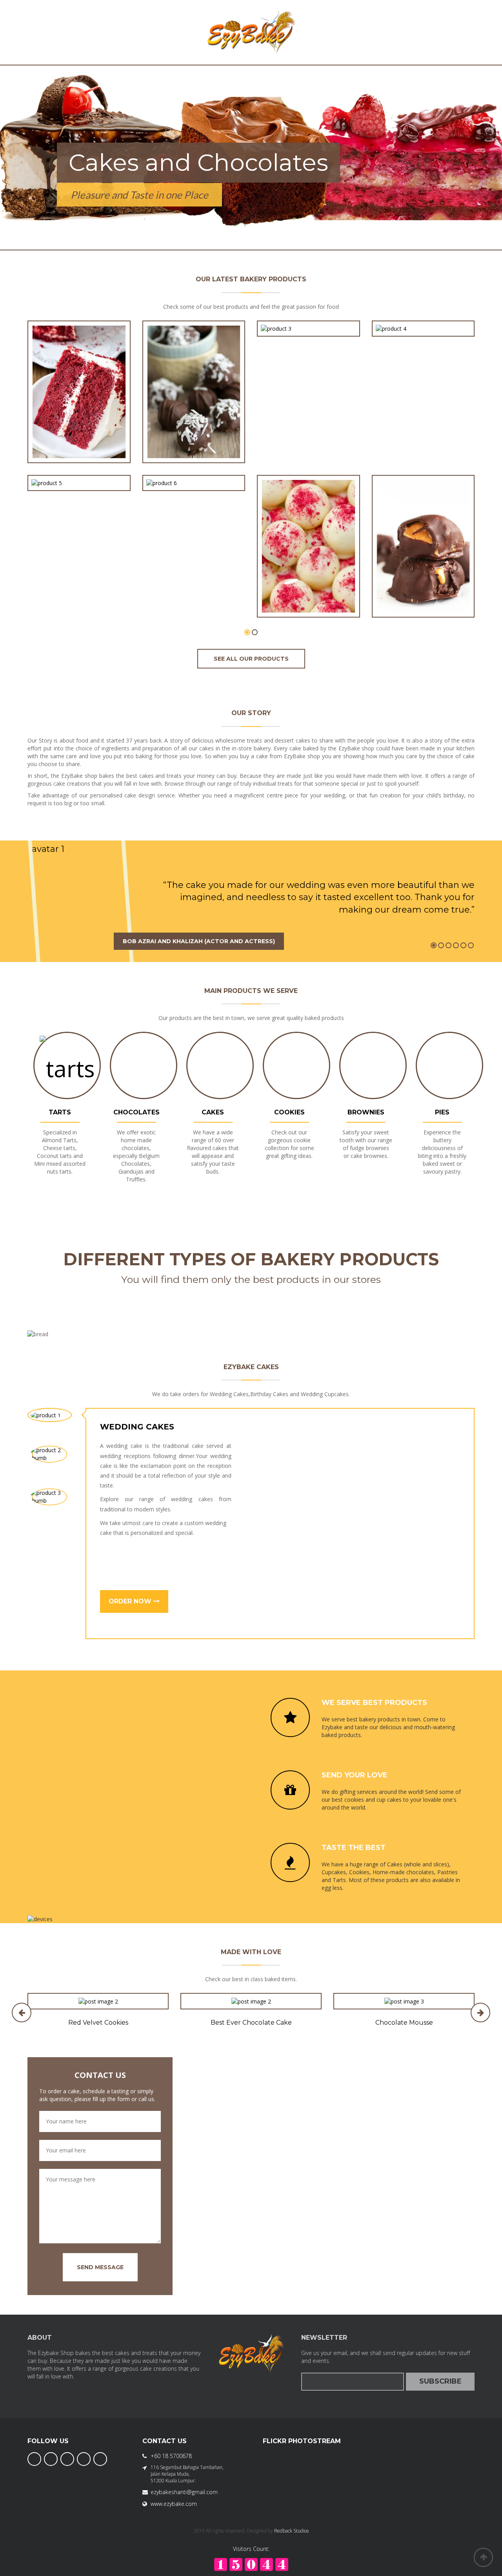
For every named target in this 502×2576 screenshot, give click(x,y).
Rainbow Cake (79, 465)
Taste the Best (354, 1848)
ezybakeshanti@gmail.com (184, 2492)
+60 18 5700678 (171, 2456)
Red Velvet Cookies (98, 2023)
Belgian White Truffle (308, 592)
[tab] (50, 1415)
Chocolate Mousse (404, 2023)
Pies (442, 1112)
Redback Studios (291, 2531)
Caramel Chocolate (423, 592)
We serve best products (374, 1703)
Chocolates (136, 1112)
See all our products (251, 659)
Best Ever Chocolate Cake (251, 2023)
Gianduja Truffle (194, 465)
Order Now (131, 1601)
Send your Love (355, 1775)
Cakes (213, 1112)
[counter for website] (251, 2564)
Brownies (366, 1112)
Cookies (289, 1112)
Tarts (60, 1112)
